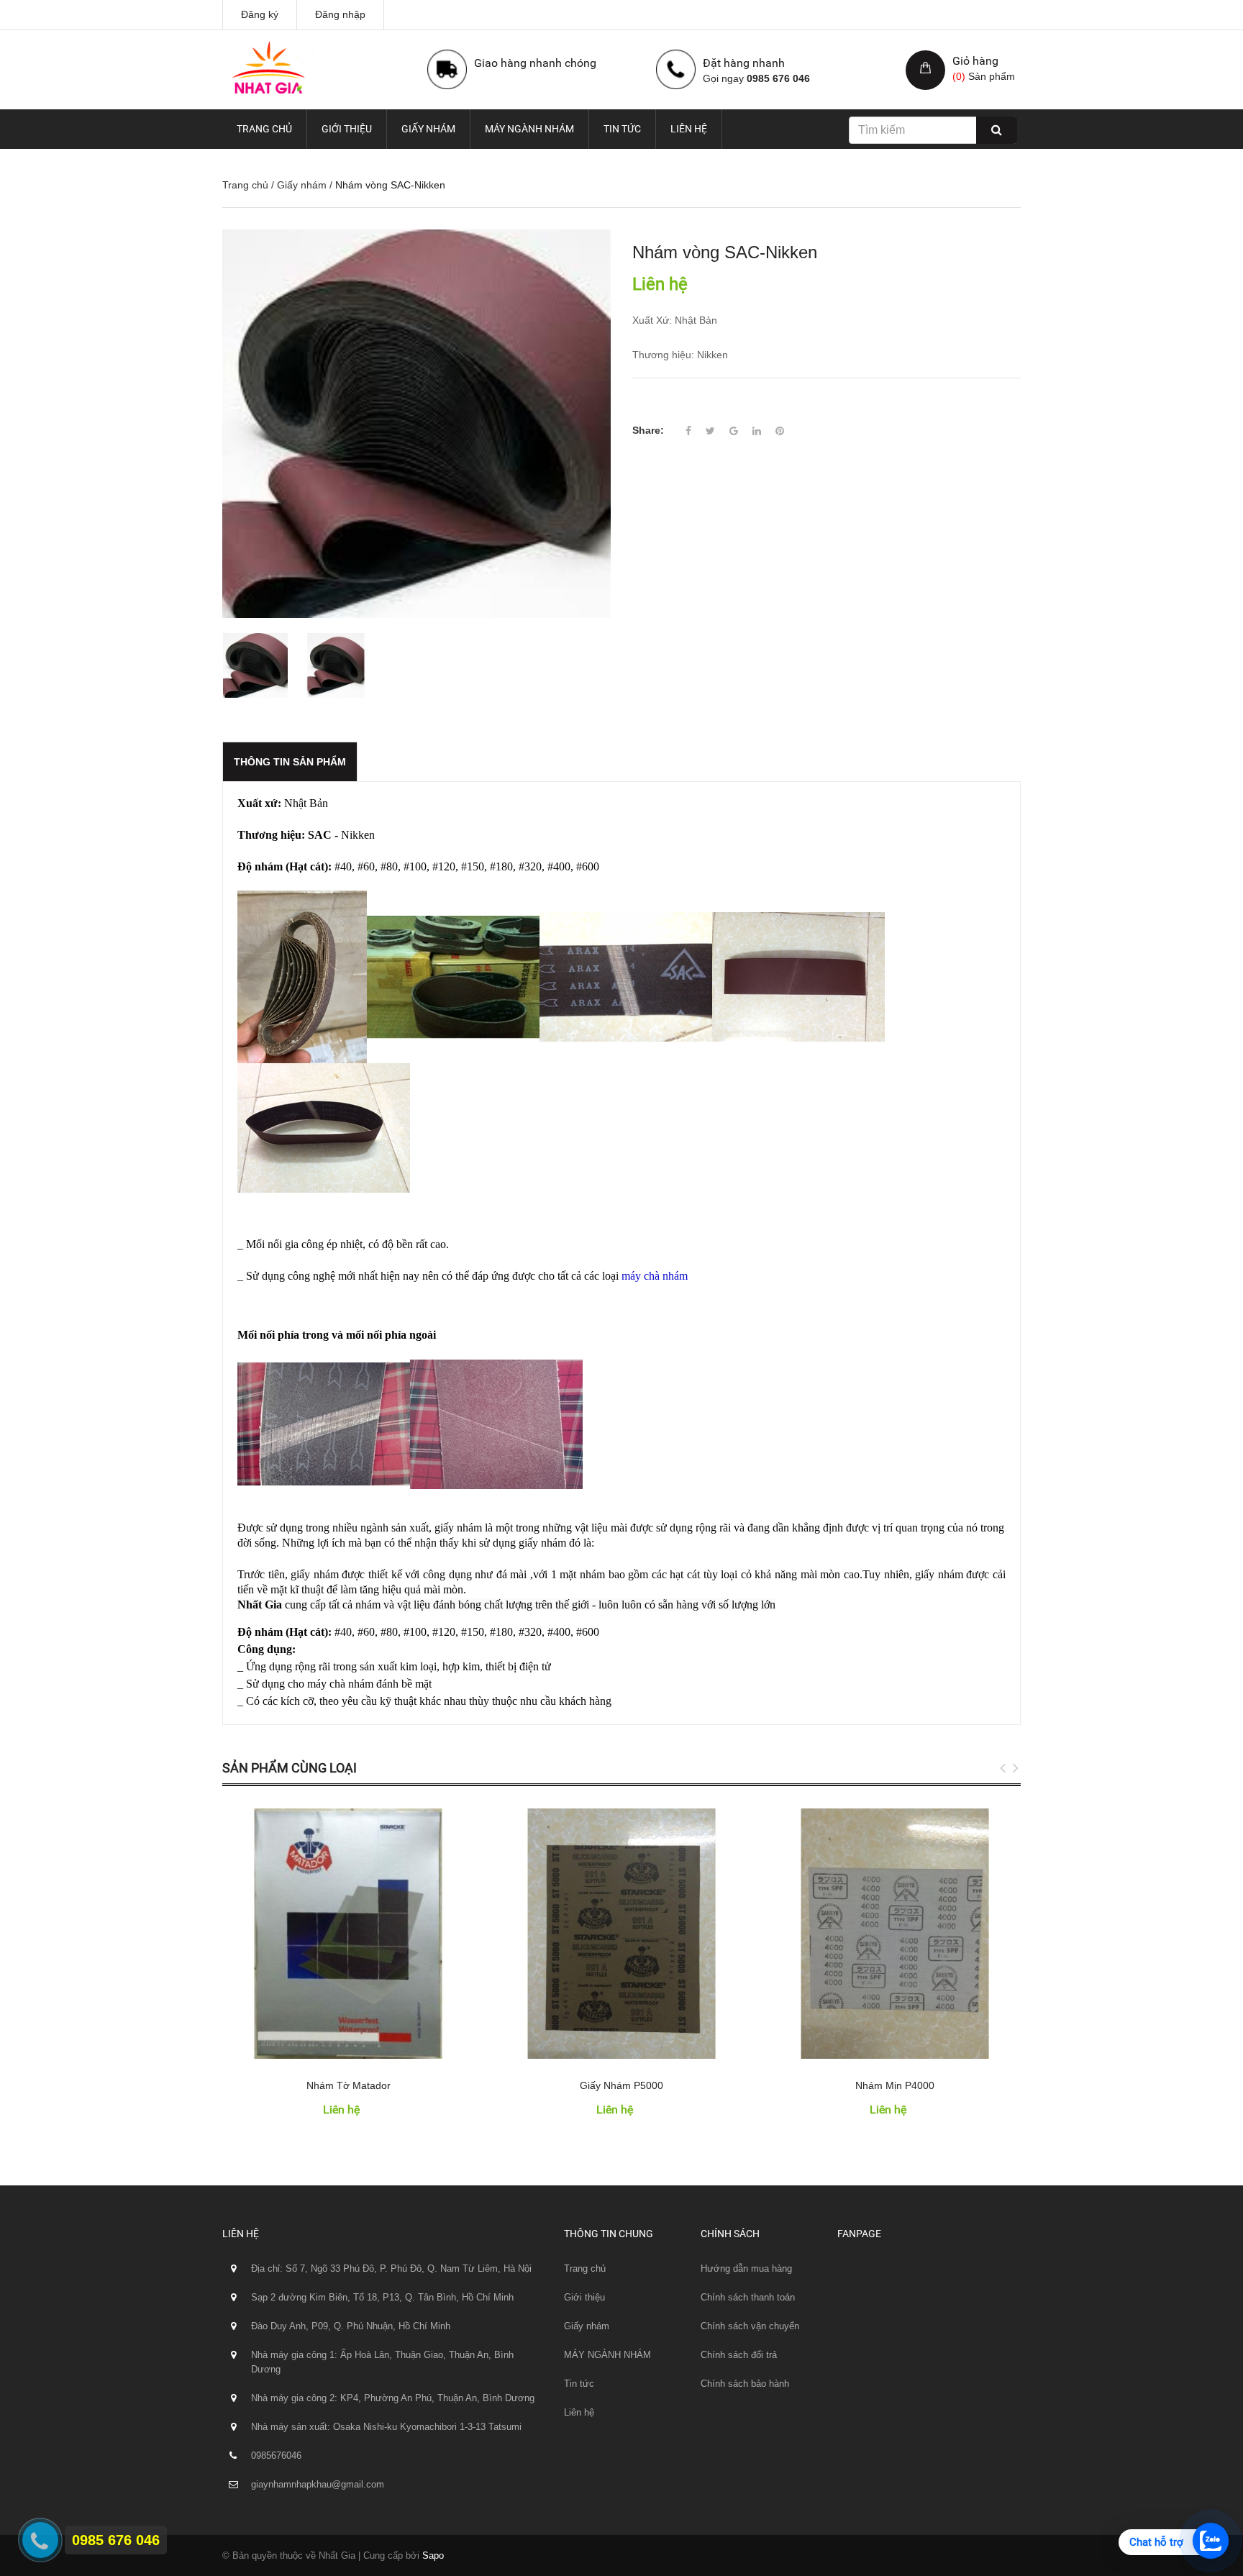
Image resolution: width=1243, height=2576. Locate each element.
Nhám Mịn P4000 (895, 2085)
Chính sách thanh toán (748, 2297)
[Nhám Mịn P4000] (895, 1934)
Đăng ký (260, 14)
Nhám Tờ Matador (349, 2085)
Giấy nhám (428, 129)
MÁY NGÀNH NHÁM (529, 129)
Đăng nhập (340, 14)
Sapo (433, 2555)
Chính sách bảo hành (745, 2384)
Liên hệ (689, 129)
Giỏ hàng (975, 61)
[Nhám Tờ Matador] (348, 1934)
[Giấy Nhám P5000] (621, 1934)
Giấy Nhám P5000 (621, 2085)
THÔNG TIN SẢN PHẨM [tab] (290, 762)
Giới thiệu (347, 129)
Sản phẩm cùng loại (290, 1768)
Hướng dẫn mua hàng (746, 2268)
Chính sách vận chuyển (750, 2326)
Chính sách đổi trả (739, 2355)
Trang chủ (264, 129)
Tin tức (622, 129)
